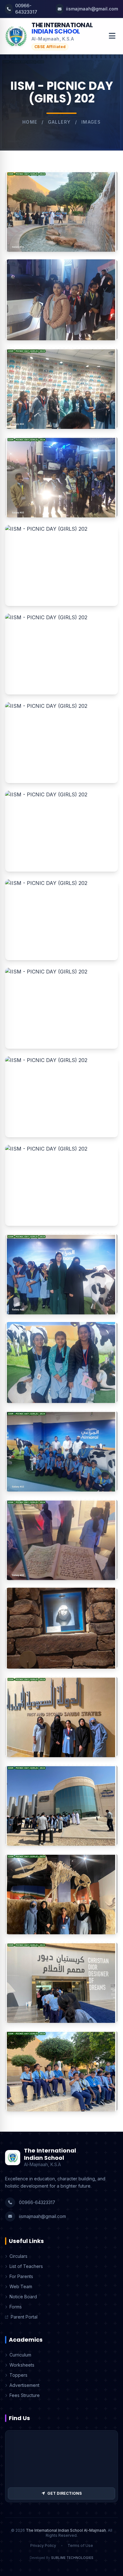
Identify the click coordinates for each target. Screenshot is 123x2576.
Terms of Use (80, 2545)
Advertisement (24, 2385)
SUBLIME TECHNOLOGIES (72, 2558)
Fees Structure (25, 2395)
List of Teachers (26, 2266)
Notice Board (23, 2297)
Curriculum (20, 2355)
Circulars (18, 2256)
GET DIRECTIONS (64, 2493)
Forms (16, 2307)
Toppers (18, 2375)
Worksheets (22, 2365)
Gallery (59, 122)
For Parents (21, 2276)
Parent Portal (24, 2317)
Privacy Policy (43, 2545)
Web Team (21, 2286)
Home (30, 122)
